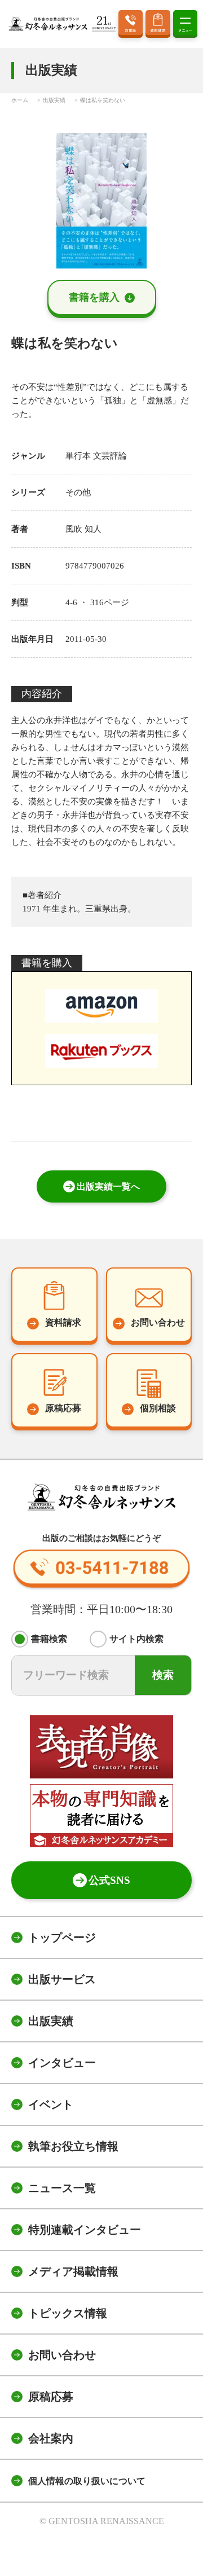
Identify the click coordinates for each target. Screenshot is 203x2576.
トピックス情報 (68, 2313)
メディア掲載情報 (73, 2271)
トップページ (62, 1937)
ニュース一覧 (62, 2188)
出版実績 (51, 2021)
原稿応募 (51, 2397)
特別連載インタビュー (85, 2230)
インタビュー (62, 2063)
